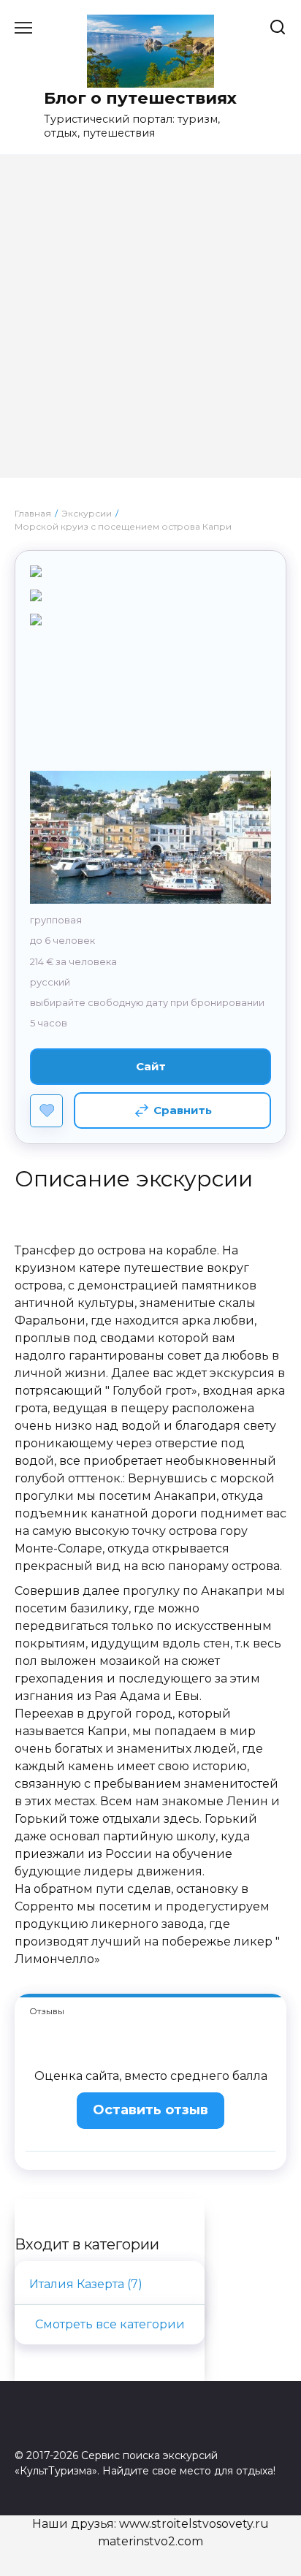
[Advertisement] (150, 327)
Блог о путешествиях (140, 98)
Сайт (151, 1066)
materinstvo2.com (150, 2541)
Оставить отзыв (150, 2110)
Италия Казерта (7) (86, 2284)
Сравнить (183, 1110)
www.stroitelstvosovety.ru (194, 2524)
